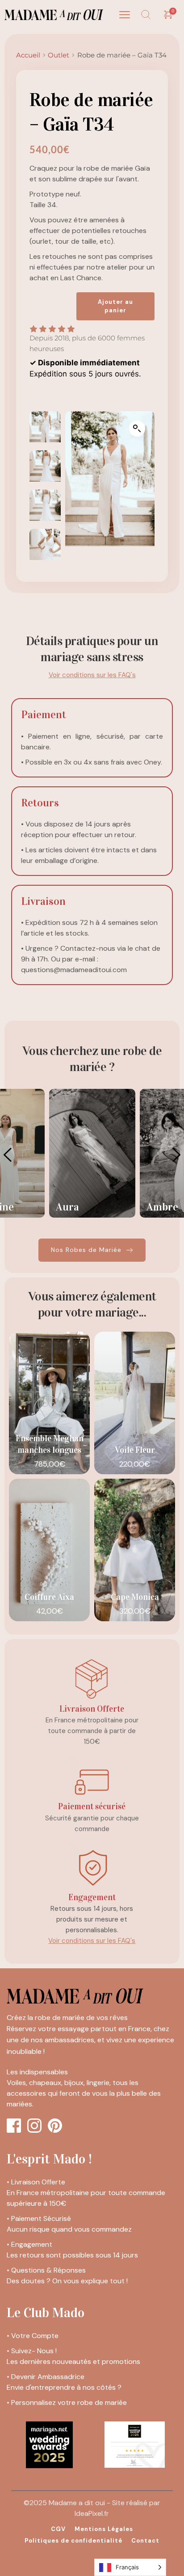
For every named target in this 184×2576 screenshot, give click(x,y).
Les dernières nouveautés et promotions (73, 2361)
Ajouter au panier (115, 306)
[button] (125, 15)
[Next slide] (176, 1155)
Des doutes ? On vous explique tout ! (67, 2281)
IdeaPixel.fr (92, 2513)
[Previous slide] (8, 1155)
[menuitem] (58, 2529)
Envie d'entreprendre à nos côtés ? (64, 2387)
